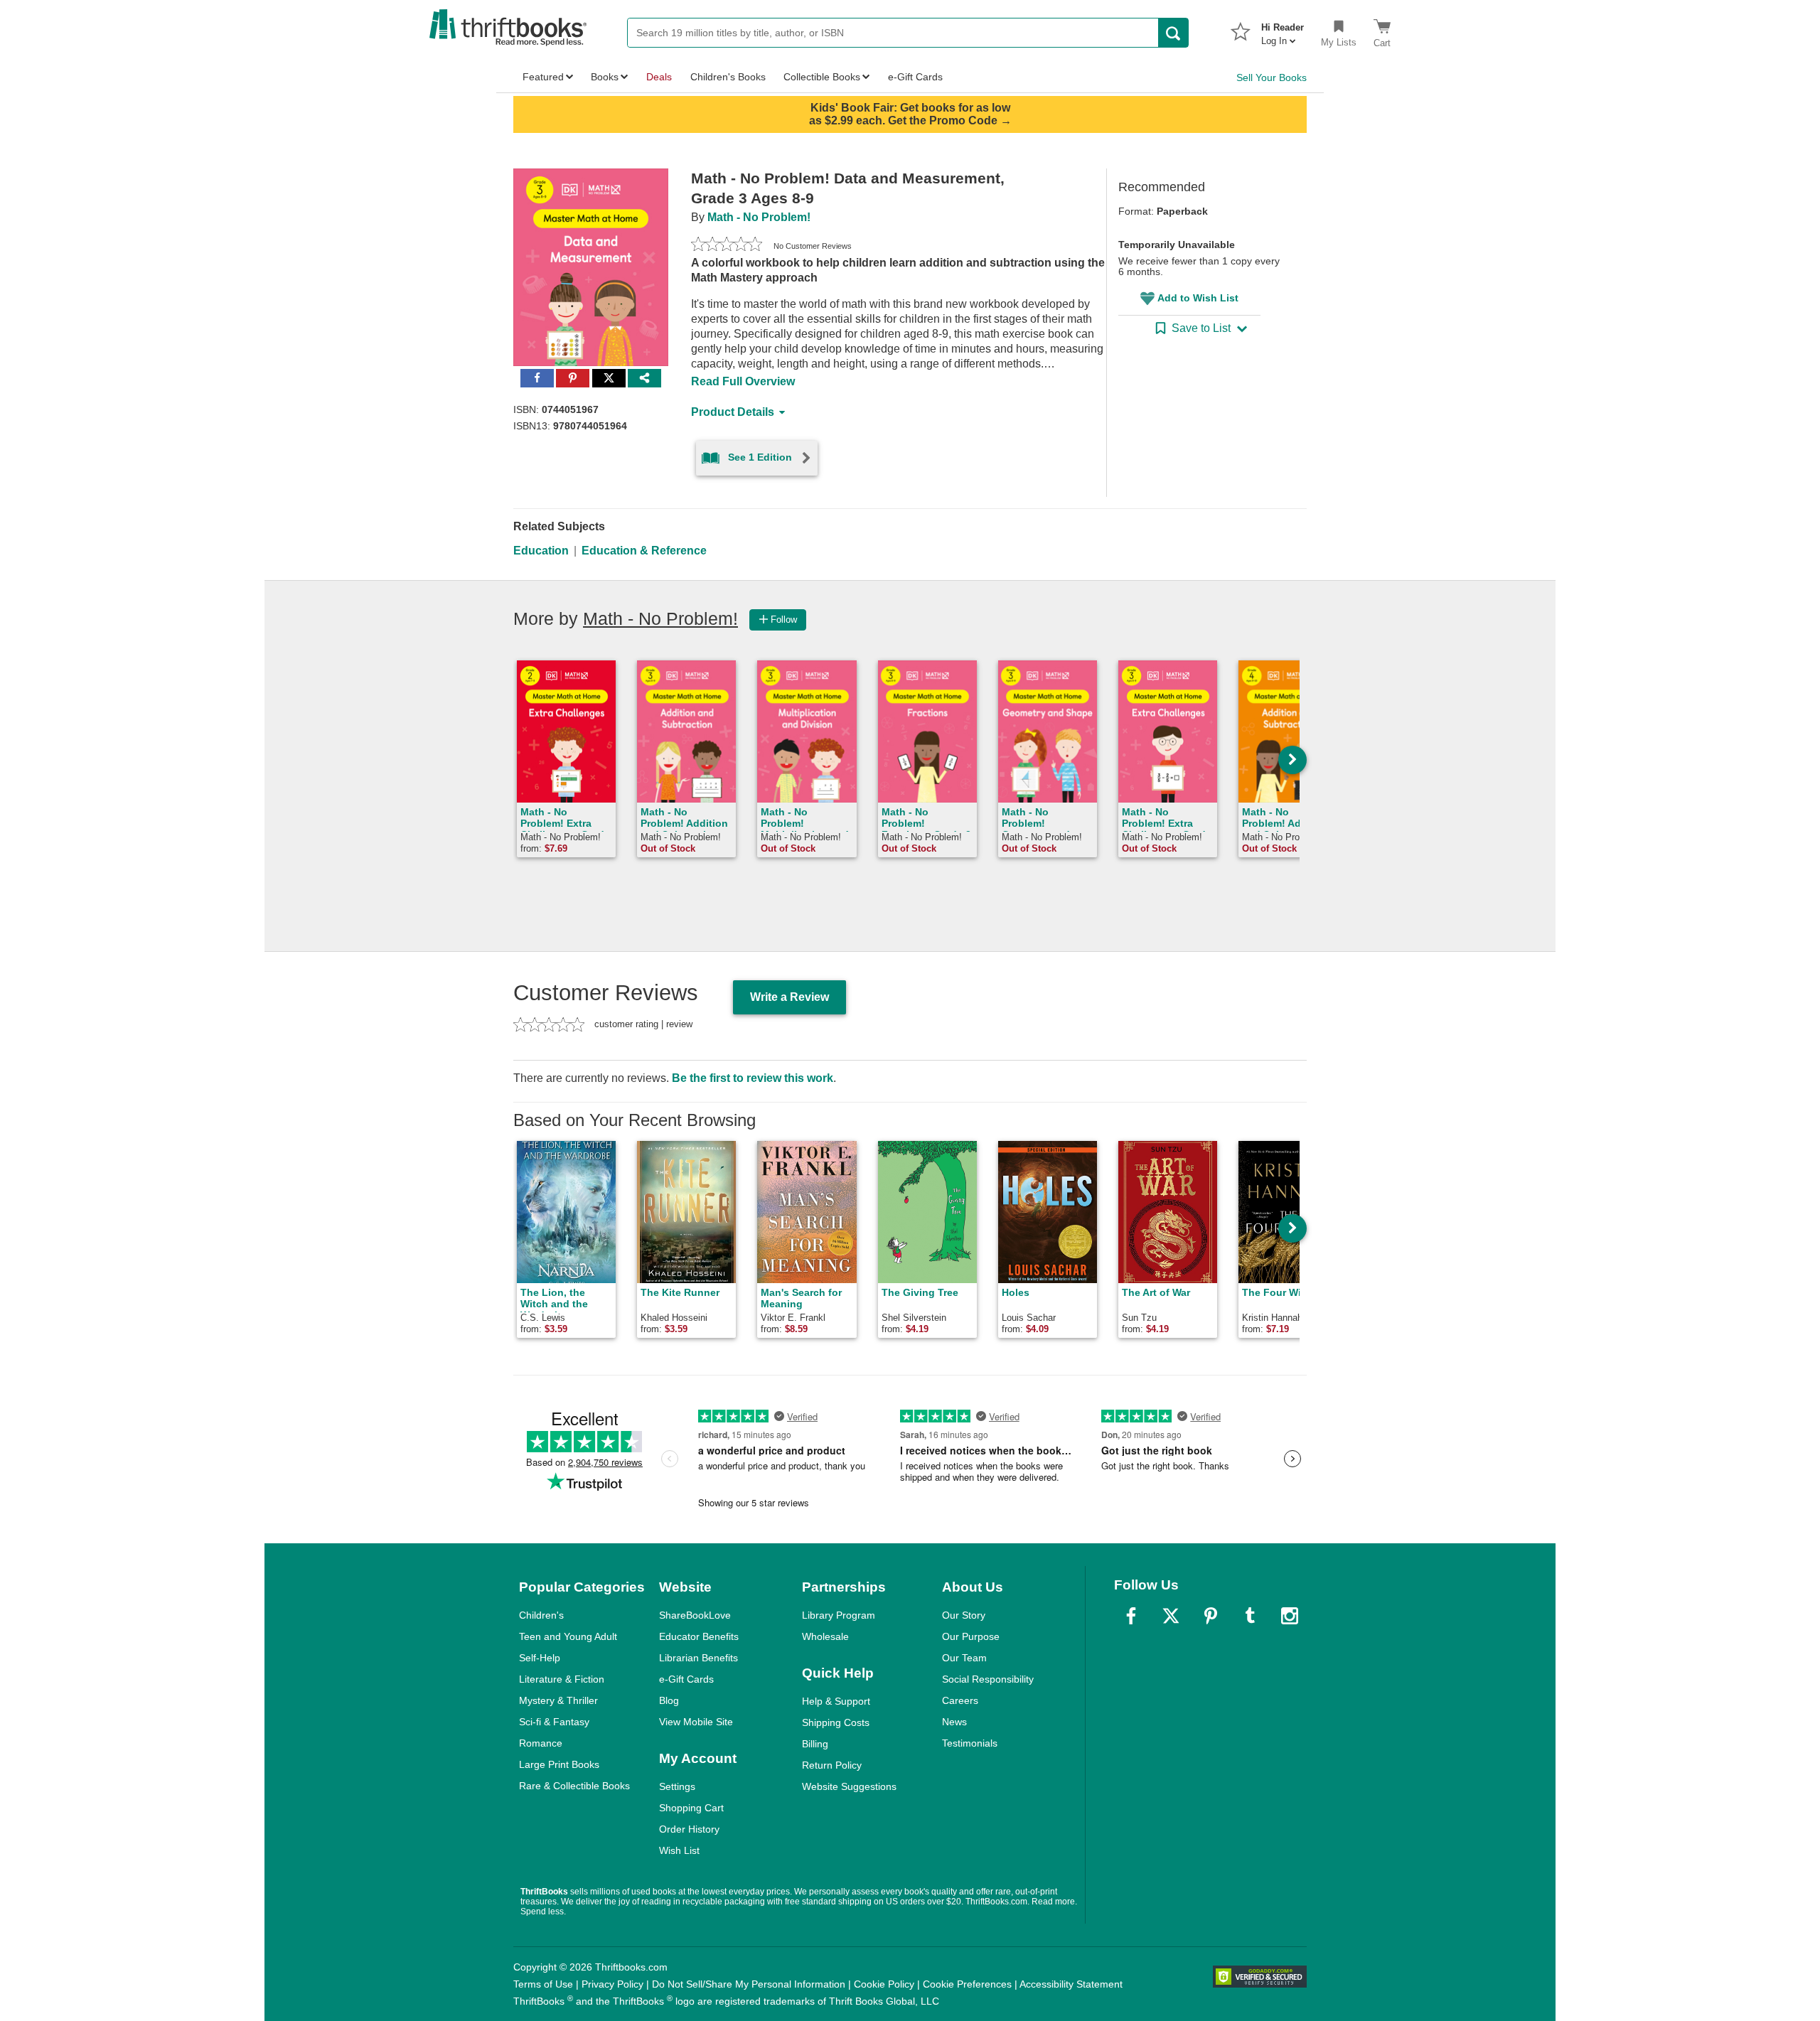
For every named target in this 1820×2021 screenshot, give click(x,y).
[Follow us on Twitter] (1171, 1616)
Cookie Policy (884, 1984)
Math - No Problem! (759, 217)
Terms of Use (543, 1984)
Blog (669, 1700)
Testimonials (970, 1743)
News (954, 1722)
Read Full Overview (743, 381)
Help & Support (836, 1701)
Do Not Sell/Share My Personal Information (749, 1984)
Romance (541, 1743)
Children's (541, 1615)
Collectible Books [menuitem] (822, 77)
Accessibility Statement (1071, 1984)
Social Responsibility (988, 1679)
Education (541, 551)
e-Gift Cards (686, 1679)
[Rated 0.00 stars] (727, 246)
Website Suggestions (849, 1786)
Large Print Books (559, 1764)
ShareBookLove (695, 1615)
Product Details (733, 412)
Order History (689, 1829)
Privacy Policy (612, 1984)
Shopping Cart (691, 1808)
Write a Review (789, 997)
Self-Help (540, 1658)
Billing (815, 1744)
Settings (677, 1786)
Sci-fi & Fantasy (554, 1722)
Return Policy (832, 1765)
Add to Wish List (1198, 298)
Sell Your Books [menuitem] (1272, 77)
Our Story (964, 1615)
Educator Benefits (699, 1636)
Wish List (679, 1850)
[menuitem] (1283, 30)
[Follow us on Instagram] (1290, 1616)
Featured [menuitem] (543, 77)
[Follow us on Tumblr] (1250, 1616)
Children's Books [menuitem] (728, 77)
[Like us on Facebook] (1131, 1616)
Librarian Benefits (698, 1658)
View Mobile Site (696, 1722)
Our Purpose (971, 1636)
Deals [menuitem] (659, 77)
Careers (960, 1700)
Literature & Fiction (562, 1679)
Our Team (964, 1658)
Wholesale (825, 1636)
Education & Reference (644, 551)
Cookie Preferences (967, 1984)
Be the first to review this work (753, 1078)
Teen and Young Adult (568, 1636)
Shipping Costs (836, 1722)
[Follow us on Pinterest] (1211, 1616)
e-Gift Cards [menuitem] (915, 77)
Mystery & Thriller (558, 1700)
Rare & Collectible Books (574, 1786)
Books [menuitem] (605, 77)
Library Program (839, 1615)
